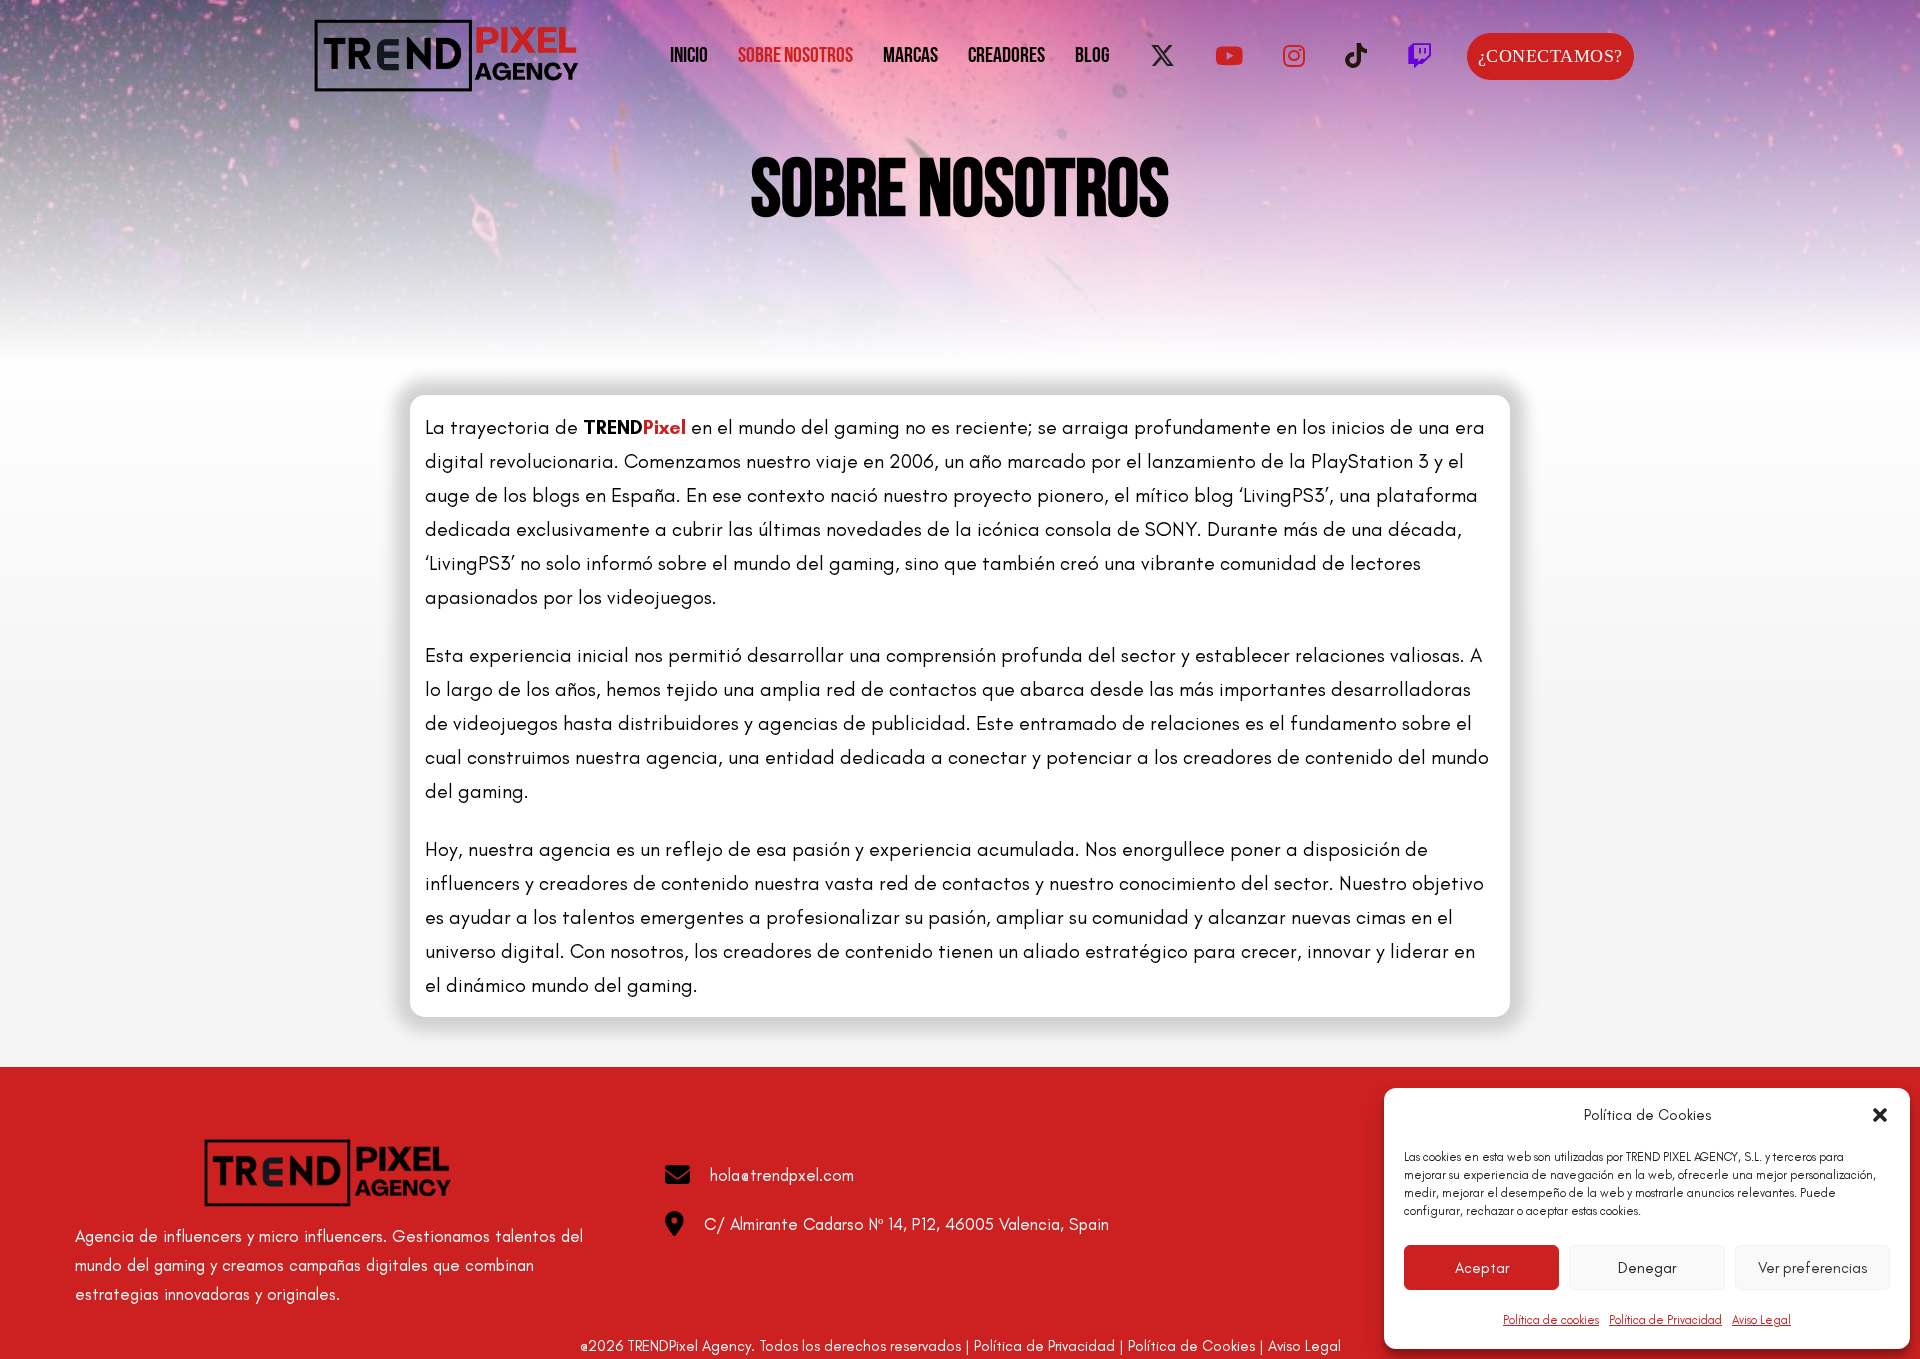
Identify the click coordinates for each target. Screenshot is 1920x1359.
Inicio (689, 56)
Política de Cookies (1191, 1346)
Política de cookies (1551, 1320)
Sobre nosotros (795, 56)
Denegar (1647, 1268)
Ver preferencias (1812, 1268)
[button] (1880, 1115)
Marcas (910, 56)
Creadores (1006, 56)
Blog (1092, 56)
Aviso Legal (1761, 1320)
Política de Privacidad (1665, 1320)
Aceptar (1482, 1268)
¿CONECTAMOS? (1550, 56)
